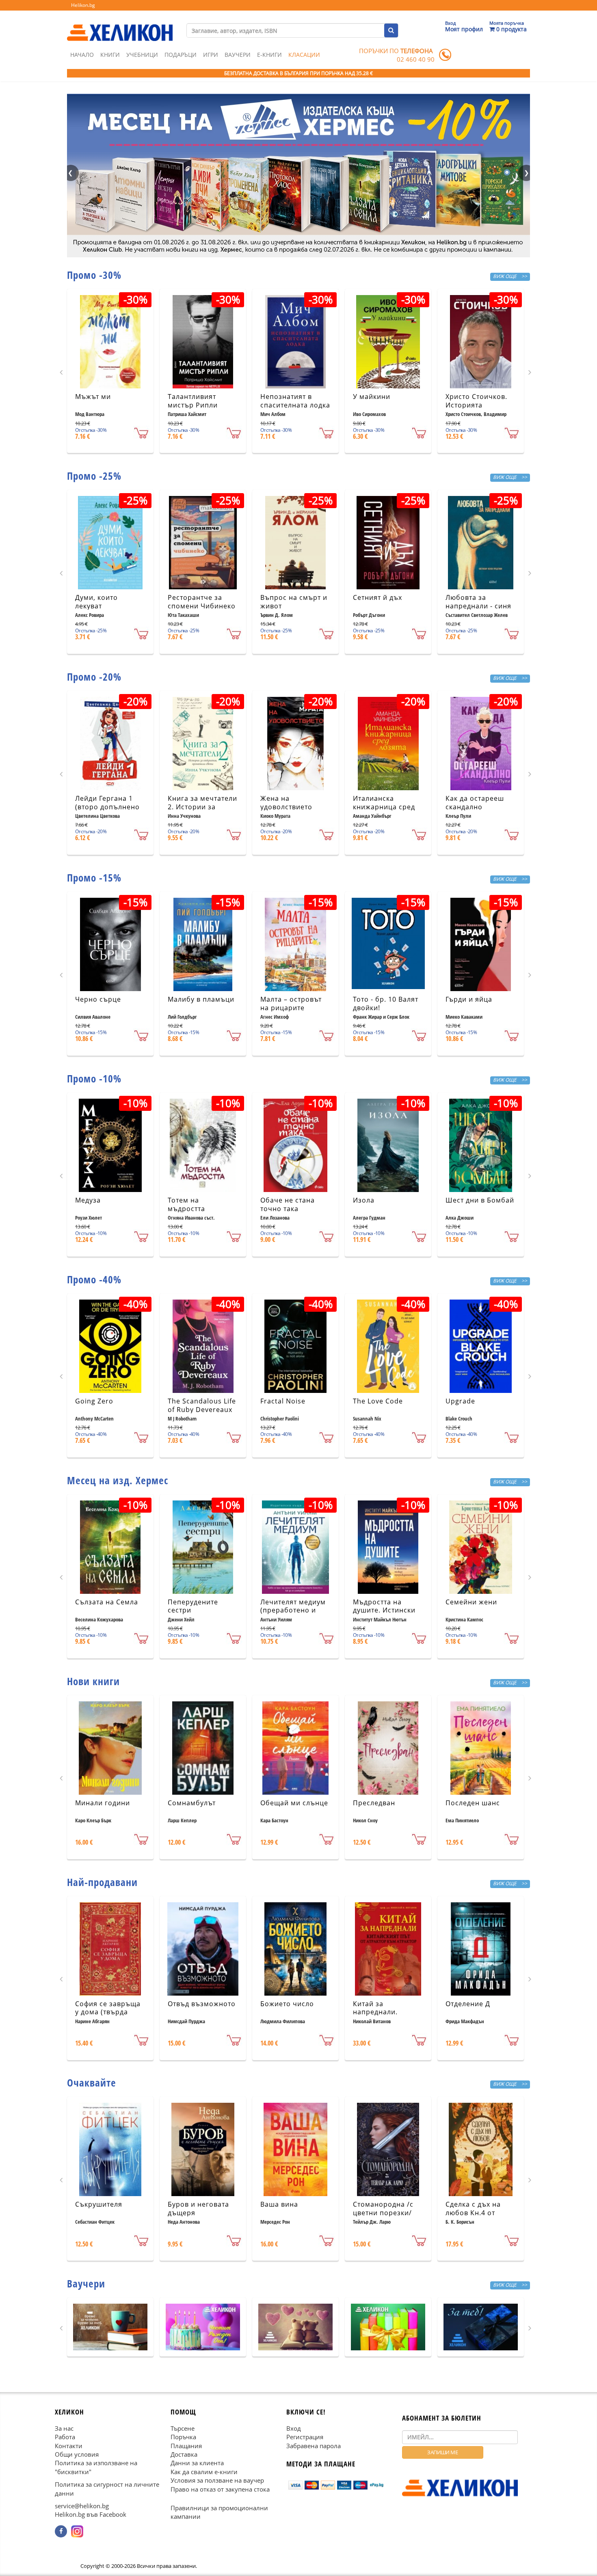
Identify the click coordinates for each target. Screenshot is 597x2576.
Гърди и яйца (469, 999)
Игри (211, 55)
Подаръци (181, 55)
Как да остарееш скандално (475, 803)
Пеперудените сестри (193, 1606)
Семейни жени (471, 1602)
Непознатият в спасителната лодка (295, 401)
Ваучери (238, 55)
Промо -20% (94, 677)
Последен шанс (473, 1803)
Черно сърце (98, 999)
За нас (64, 2428)
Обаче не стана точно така (288, 1204)
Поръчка (183, 2437)
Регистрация (305, 2437)
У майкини (372, 397)
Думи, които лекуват (96, 602)
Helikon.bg (83, 5)
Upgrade (460, 1401)
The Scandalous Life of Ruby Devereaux (202, 1405)
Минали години (103, 1803)
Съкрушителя (99, 2204)
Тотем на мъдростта (186, 1204)
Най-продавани (102, 1882)
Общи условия (77, 2454)
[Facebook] (61, 2531)
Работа (65, 2437)
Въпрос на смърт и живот (294, 602)
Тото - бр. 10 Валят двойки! (386, 1003)
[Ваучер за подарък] (110, 2327)
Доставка (184, 2454)
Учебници (142, 55)
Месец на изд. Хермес (118, 1480)
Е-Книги (269, 55)
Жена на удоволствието (286, 803)
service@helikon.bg (82, 2506)
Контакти (69, 2445)
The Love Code (378, 1401)
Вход (294, 2428)
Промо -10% (94, 1078)
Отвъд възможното (202, 2004)
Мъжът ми (93, 397)
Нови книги (93, 1681)
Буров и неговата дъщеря (198, 2208)
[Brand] (120, 25)
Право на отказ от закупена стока (220, 2489)
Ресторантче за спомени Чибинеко (202, 602)
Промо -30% (94, 275)
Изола (364, 1200)
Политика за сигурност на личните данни (107, 2489)
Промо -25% (94, 476)
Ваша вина (279, 2204)
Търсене (183, 2428)
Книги (110, 55)
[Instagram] (77, 2531)
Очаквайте (92, 2082)
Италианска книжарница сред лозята (384, 807)
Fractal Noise (283, 1401)
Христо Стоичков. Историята (476, 401)
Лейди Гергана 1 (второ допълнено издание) (107, 807)
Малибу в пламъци (201, 999)
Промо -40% (94, 1279)
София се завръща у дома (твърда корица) (108, 2012)
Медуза (88, 1200)
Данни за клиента (197, 2463)
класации (304, 55)
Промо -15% (94, 877)
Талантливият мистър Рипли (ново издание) (195, 405)
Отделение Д (468, 2004)
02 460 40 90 (416, 59)
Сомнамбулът (192, 1803)
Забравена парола (314, 2445)
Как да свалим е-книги (204, 2472)
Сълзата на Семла (107, 1602)
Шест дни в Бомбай (480, 1200)
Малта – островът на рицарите (291, 1003)
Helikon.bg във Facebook (91, 2514)
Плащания (186, 2445)
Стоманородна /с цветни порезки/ (383, 2208)
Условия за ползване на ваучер (217, 2480)
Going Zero (94, 1401)
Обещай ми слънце (294, 1803)
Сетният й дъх (377, 597)
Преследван (374, 1803)
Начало (82, 55)
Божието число (287, 2004)
